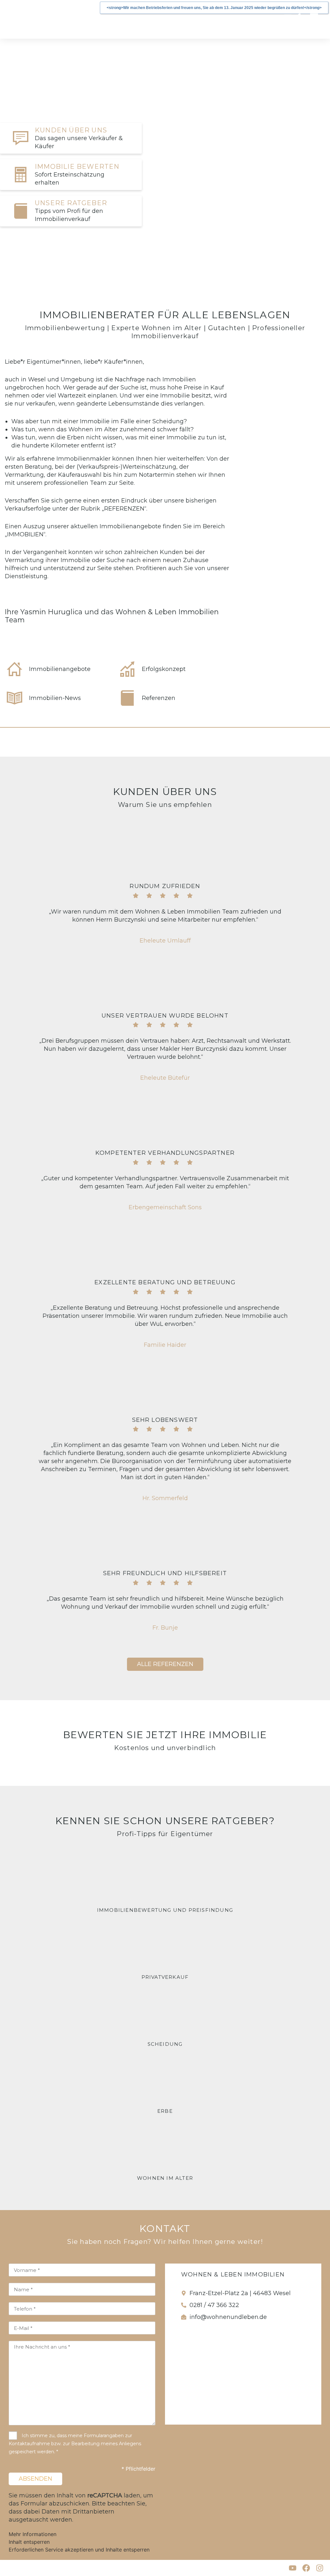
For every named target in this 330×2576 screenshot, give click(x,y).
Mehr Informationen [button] (33, 2534)
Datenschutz (55, 2568)
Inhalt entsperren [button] (29, 2542)
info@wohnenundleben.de (228, 2317)
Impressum (17, 2568)
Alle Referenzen (165, 1664)
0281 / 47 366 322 (214, 2305)
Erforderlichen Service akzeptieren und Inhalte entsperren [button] (79, 2550)
